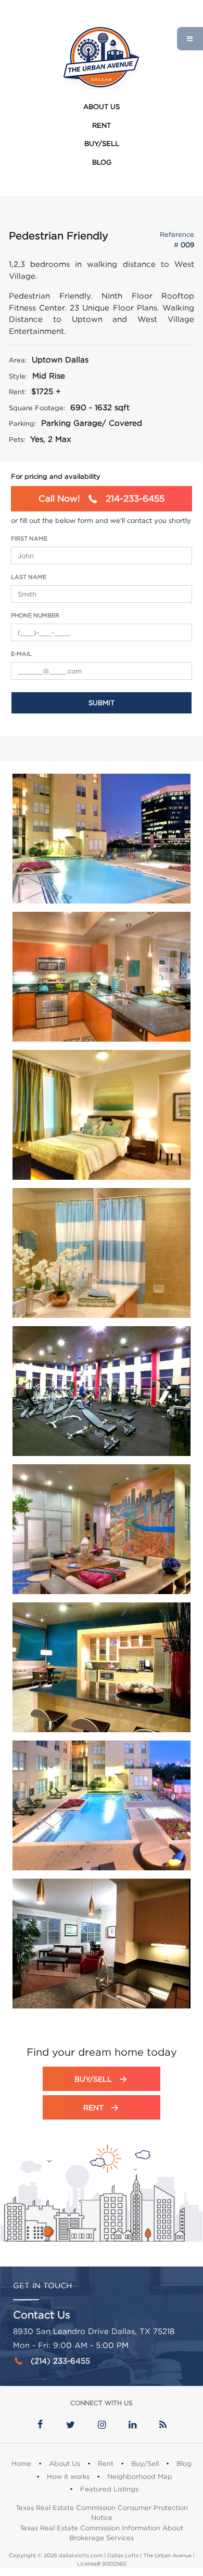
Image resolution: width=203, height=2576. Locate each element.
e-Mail (21, 654)
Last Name (29, 577)
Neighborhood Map (140, 2476)
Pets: (17, 439)
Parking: (22, 423)
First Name (29, 538)
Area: (18, 360)
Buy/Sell (102, 143)
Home (21, 2463)
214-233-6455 (102, 498)
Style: (18, 376)
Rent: (17, 392)
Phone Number (35, 615)
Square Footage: (37, 408)
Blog (102, 162)
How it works (68, 2476)
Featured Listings (109, 2489)
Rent (102, 125)
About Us (102, 106)
